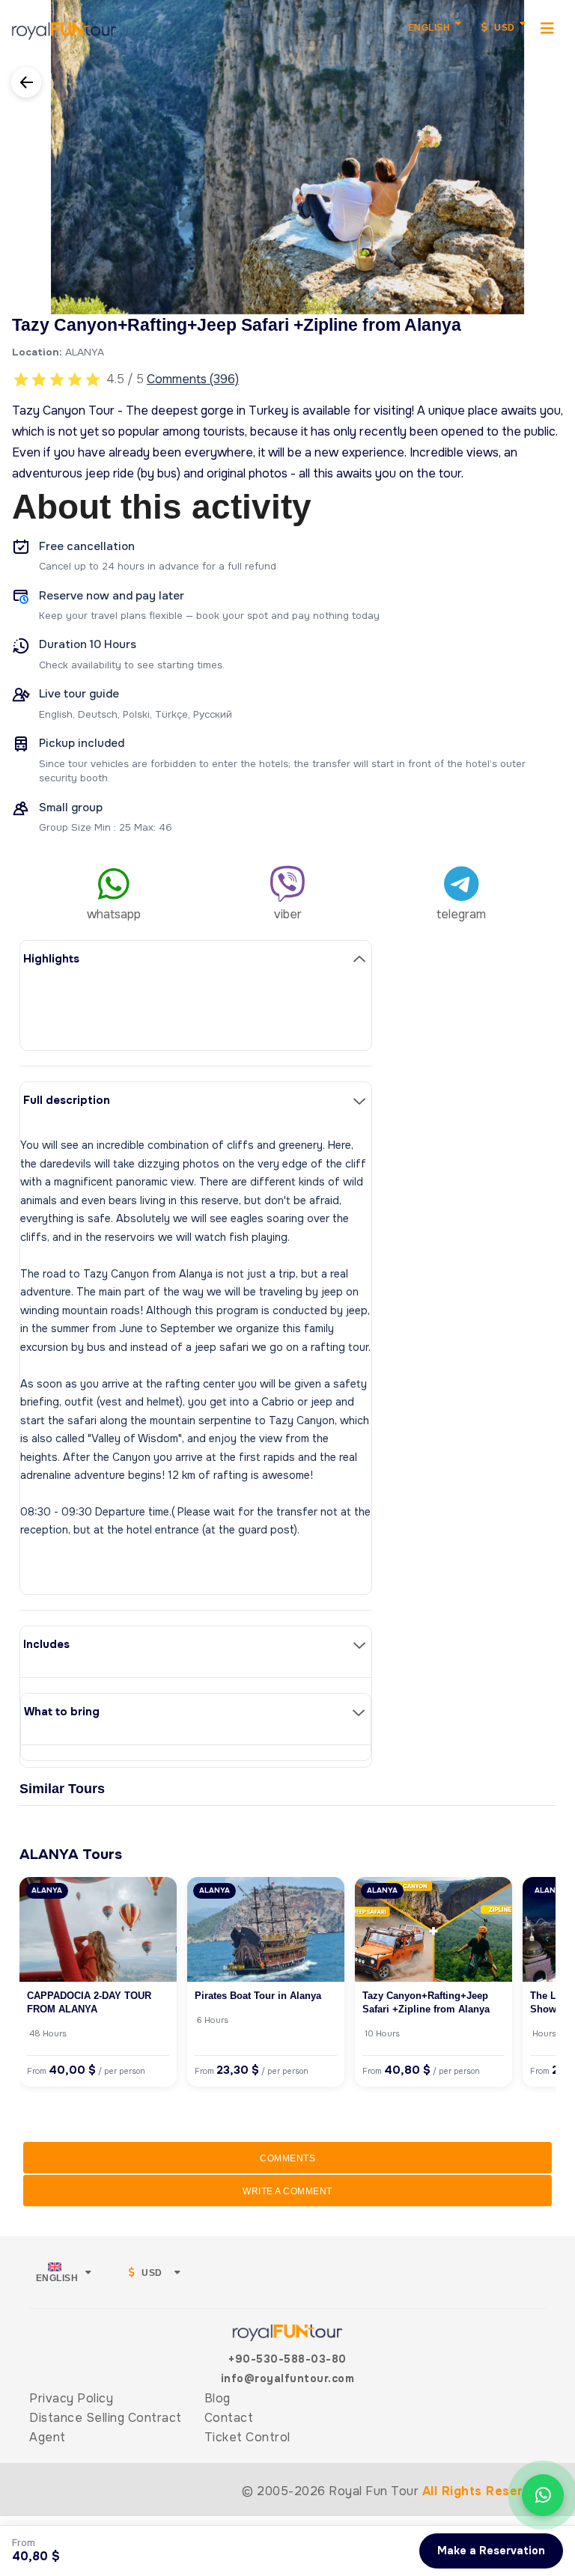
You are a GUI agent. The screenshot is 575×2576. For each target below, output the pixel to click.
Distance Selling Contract (106, 2418)
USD (503, 28)
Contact (229, 2418)
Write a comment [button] (287, 2191)
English (429, 28)
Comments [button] (287, 2158)
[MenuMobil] (548, 28)
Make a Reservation (491, 2551)
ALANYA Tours (71, 1854)
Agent (48, 2437)
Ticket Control (247, 2437)
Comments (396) (193, 379)
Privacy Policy (71, 2398)
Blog (217, 2398)
